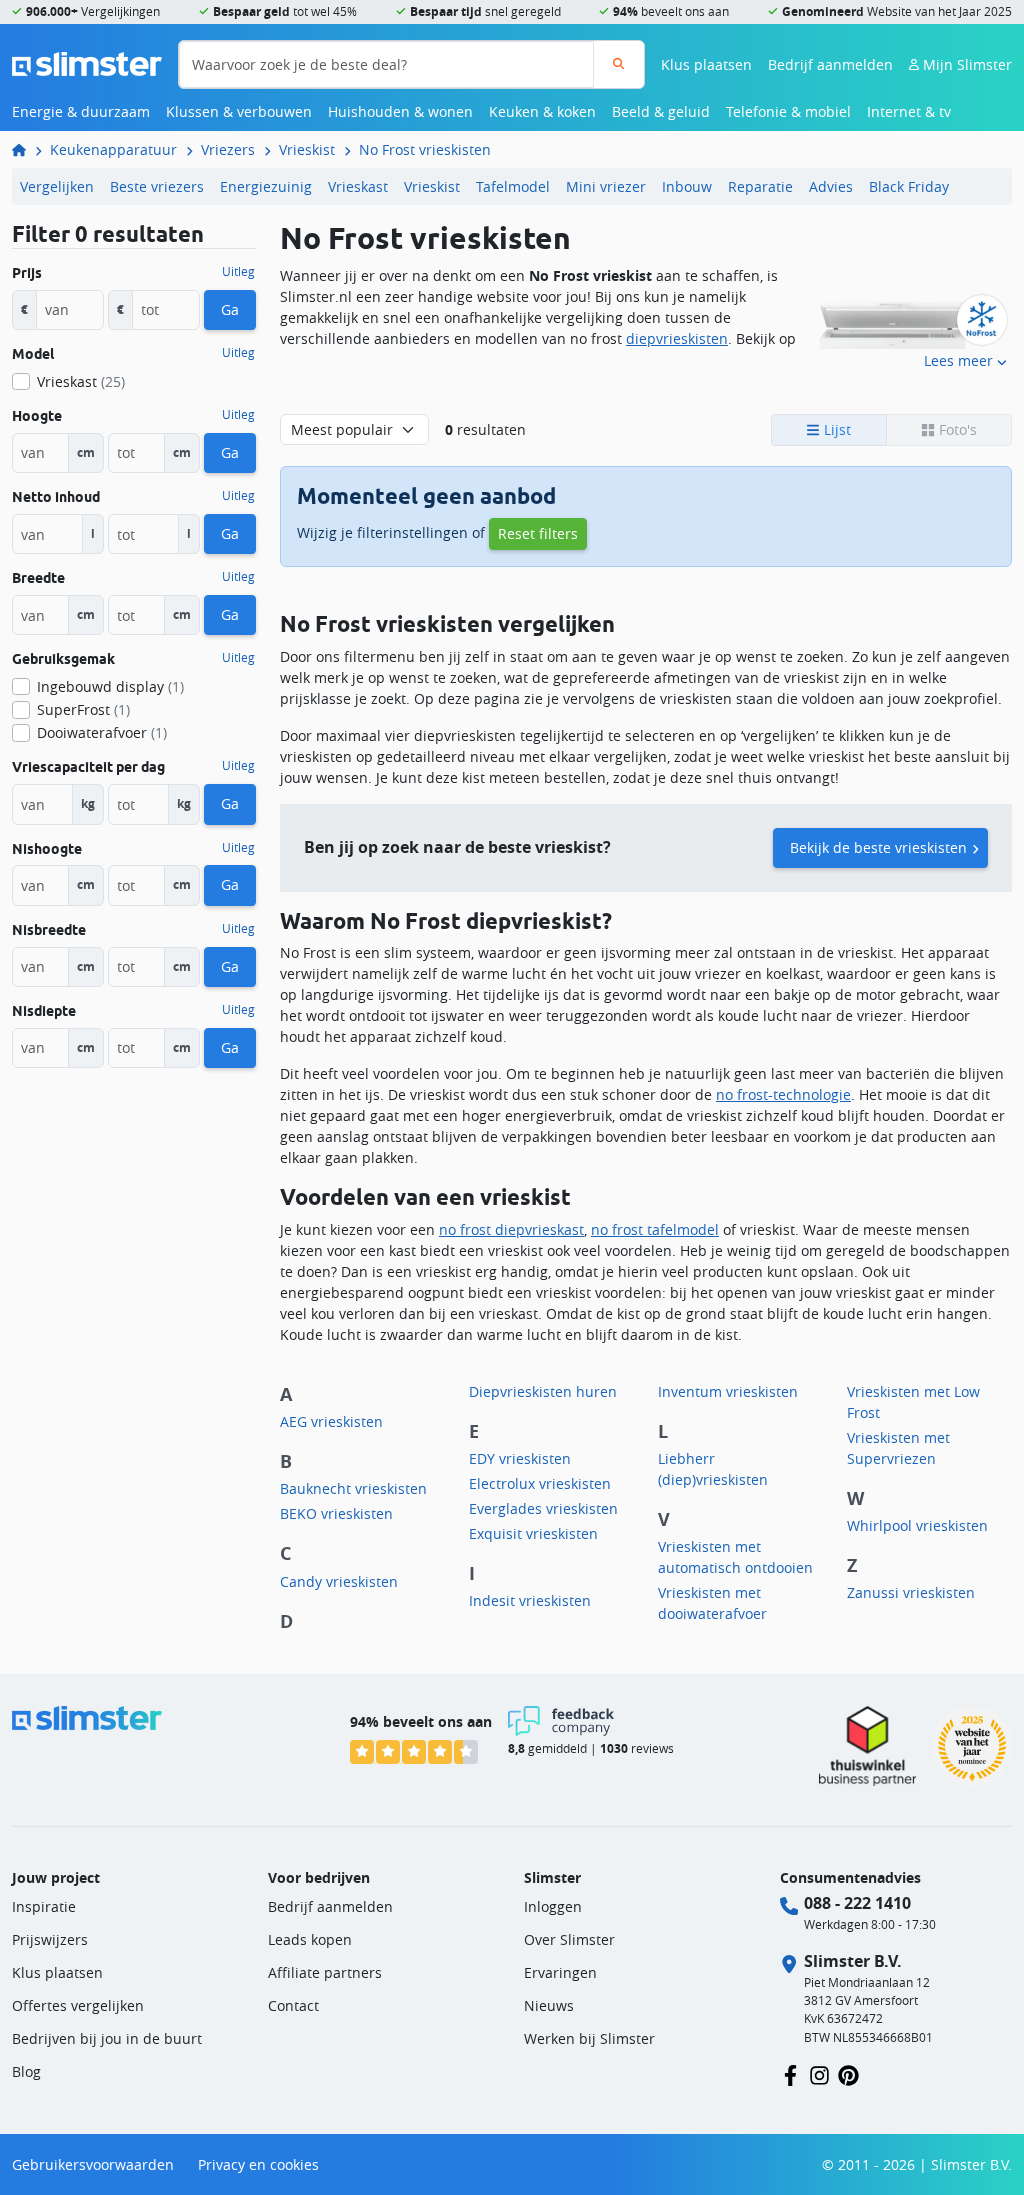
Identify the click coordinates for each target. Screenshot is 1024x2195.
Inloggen (553, 1906)
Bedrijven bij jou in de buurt (107, 2038)
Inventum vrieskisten (728, 1391)
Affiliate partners (325, 1972)
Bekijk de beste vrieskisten (878, 847)
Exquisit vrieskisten (533, 1533)
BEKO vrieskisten (336, 1513)
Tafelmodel (513, 186)
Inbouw (687, 186)
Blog (26, 2071)
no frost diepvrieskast (511, 1229)
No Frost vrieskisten (425, 149)
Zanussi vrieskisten (911, 1592)
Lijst (835, 429)
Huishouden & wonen (400, 111)
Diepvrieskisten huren (543, 1391)
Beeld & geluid (661, 111)
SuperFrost (83, 709)
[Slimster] (27, 149)
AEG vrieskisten (331, 1421)
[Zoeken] (618, 64)
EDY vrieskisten (520, 1458)
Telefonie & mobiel (788, 111)
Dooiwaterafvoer (102, 732)
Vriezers (228, 149)
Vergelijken (57, 186)
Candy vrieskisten (339, 1581)
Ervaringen (560, 1972)
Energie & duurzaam (81, 111)
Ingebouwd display (110, 686)
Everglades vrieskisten (543, 1508)
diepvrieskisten (677, 338)
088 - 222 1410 (857, 1903)
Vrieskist (307, 149)
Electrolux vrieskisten (540, 1483)
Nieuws (549, 2005)
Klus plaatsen (706, 64)
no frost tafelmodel (655, 1229)
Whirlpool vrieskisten (917, 1525)
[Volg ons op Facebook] (790, 2073)
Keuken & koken (542, 111)
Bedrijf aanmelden (830, 64)
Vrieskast (358, 186)
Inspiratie (44, 1906)
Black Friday (909, 186)
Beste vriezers (157, 186)
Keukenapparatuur (113, 149)
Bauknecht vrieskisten (353, 1488)
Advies (831, 186)
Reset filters (538, 533)
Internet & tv (909, 111)
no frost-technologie (783, 1094)
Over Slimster (569, 1939)
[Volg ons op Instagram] (819, 2073)
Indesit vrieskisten (530, 1600)
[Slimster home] (87, 62)
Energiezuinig (266, 186)
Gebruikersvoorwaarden (93, 2164)
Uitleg (238, 272)
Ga (230, 309)
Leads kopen (310, 1939)
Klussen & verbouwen (239, 111)
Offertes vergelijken (78, 2005)
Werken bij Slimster (589, 2038)
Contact (293, 2005)
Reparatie (760, 186)
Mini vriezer (606, 186)
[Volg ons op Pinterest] (848, 2073)
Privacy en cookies (258, 2164)
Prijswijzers (50, 1939)
